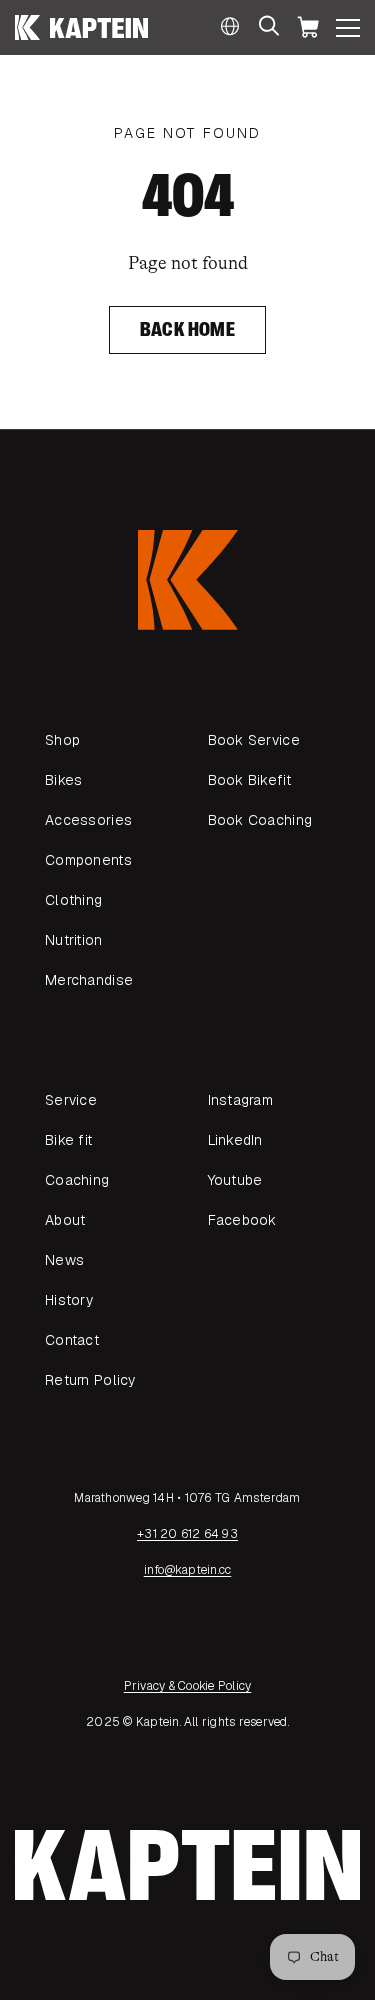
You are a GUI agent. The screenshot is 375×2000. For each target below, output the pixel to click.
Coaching (77, 1180)
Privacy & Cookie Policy (188, 1686)
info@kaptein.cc (188, 1570)
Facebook (242, 1220)
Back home (187, 329)
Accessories (88, 820)
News (64, 1260)
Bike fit (68, 1140)
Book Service (254, 740)
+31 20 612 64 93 (187, 1534)
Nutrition (74, 940)
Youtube (235, 1180)
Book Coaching (260, 820)
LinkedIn (235, 1140)
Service (71, 1100)
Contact (72, 1340)
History (69, 1300)
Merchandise (89, 980)
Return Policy (90, 1380)
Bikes (63, 780)
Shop (62, 740)
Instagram (241, 1100)
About (65, 1220)
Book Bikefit (249, 780)
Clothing (73, 900)
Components (88, 860)
